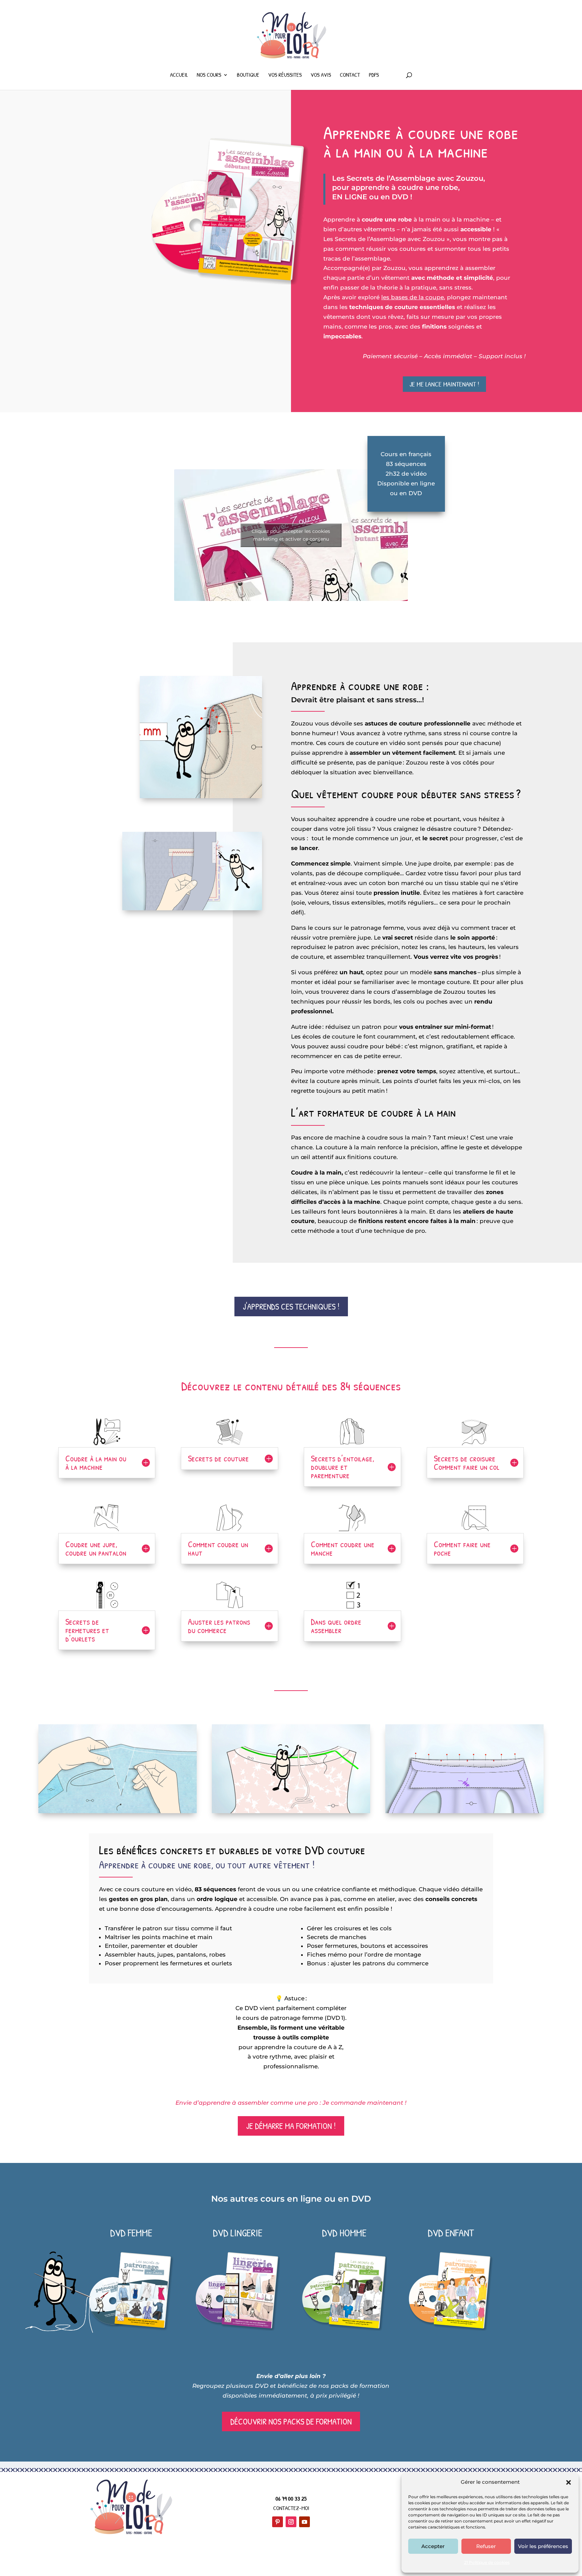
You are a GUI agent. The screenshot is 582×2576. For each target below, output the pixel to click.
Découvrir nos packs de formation (291, 2421)
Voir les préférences (543, 2546)
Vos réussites (285, 75)
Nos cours (209, 75)
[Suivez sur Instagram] (291, 2522)
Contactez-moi (291, 2508)
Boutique (248, 75)
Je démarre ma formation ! (291, 2126)
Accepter (433, 2546)
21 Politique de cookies (487, 2562)
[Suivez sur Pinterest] (278, 2522)
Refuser (486, 2546)
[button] (569, 2482)
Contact (350, 75)
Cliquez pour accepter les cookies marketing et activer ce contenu (291, 535)
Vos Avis (321, 75)
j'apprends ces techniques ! (291, 1307)
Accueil (179, 75)
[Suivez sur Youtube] (304, 2522)
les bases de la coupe (413, 297)
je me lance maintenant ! (444, 384)
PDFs (374, 75)
